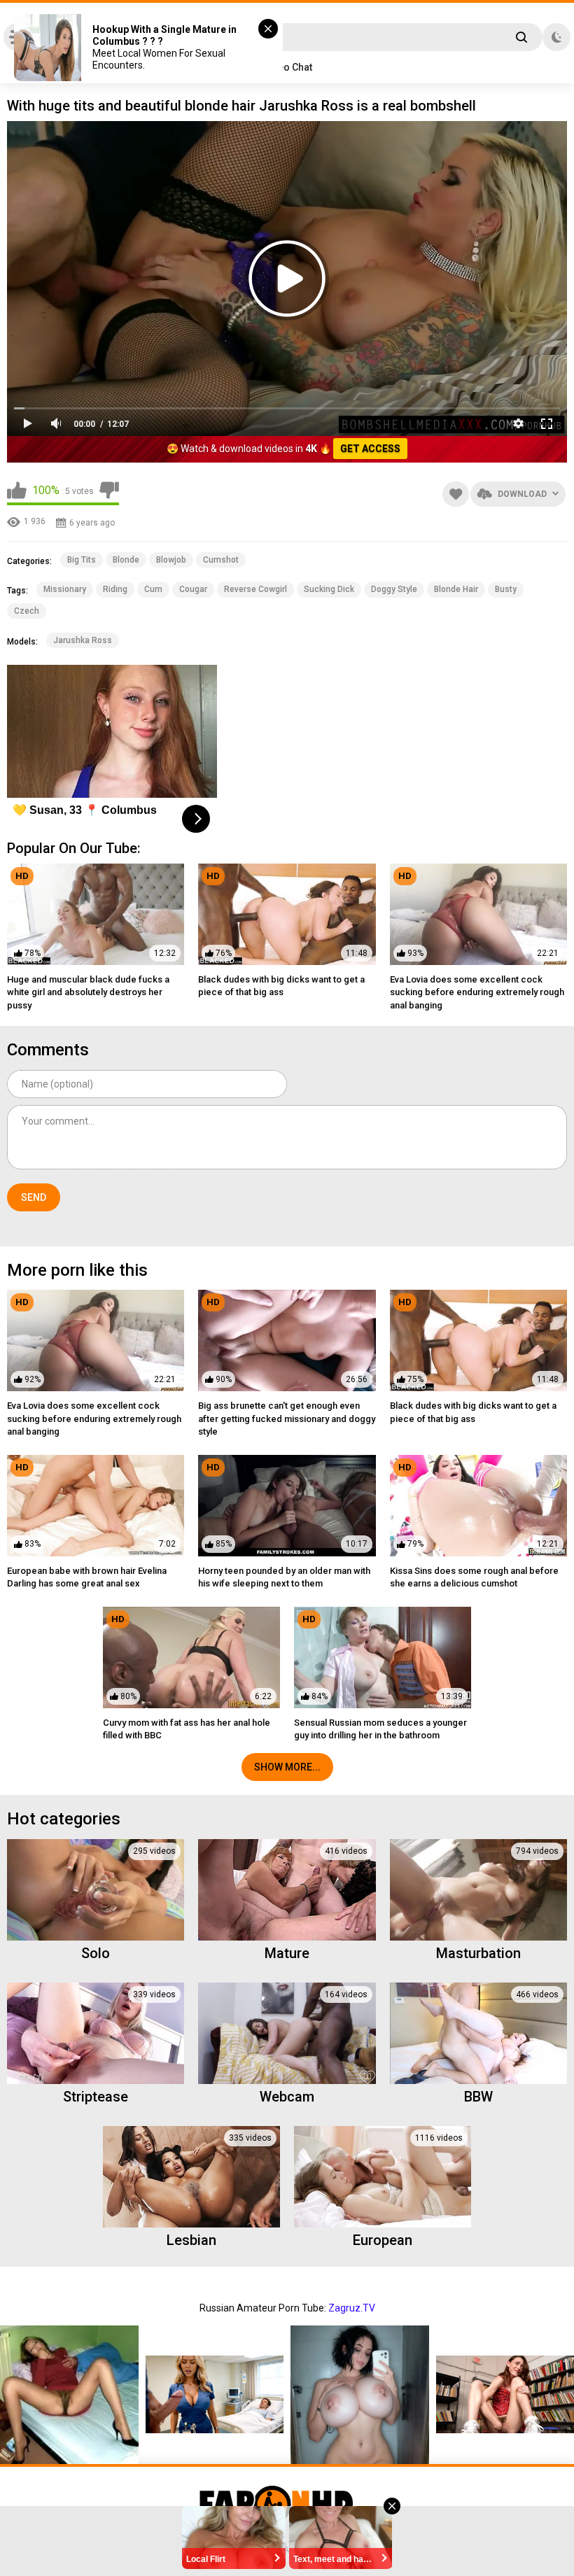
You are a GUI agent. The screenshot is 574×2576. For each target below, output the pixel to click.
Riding (115, 589)
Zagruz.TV (352, 2308)
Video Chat (287, 67)
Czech (27, 611)
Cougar (193, 589)
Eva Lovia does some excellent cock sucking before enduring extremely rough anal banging (477, 992)
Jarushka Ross (83, 640)
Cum (153, 589)
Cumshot (221, 560)
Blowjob (171, 560)
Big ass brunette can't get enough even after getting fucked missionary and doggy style (287, 1418)
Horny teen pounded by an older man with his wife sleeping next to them (284, 1577)
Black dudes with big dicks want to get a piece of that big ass (281, 986)
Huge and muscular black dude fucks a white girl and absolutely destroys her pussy (88, 992)
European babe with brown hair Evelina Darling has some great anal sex (87, 1577)
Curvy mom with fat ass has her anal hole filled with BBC (187, 1729)
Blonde (126, 560)
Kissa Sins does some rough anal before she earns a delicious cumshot (474, 1577)
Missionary (65, 589)
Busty (506, 589)
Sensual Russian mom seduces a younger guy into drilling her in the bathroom (380, 1729)
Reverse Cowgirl (255, 589)
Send (34, 1197)
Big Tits (82, 560)
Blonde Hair (456, 589)
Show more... (287, 1767)
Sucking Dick (329, 589)
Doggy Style (394, 589)
